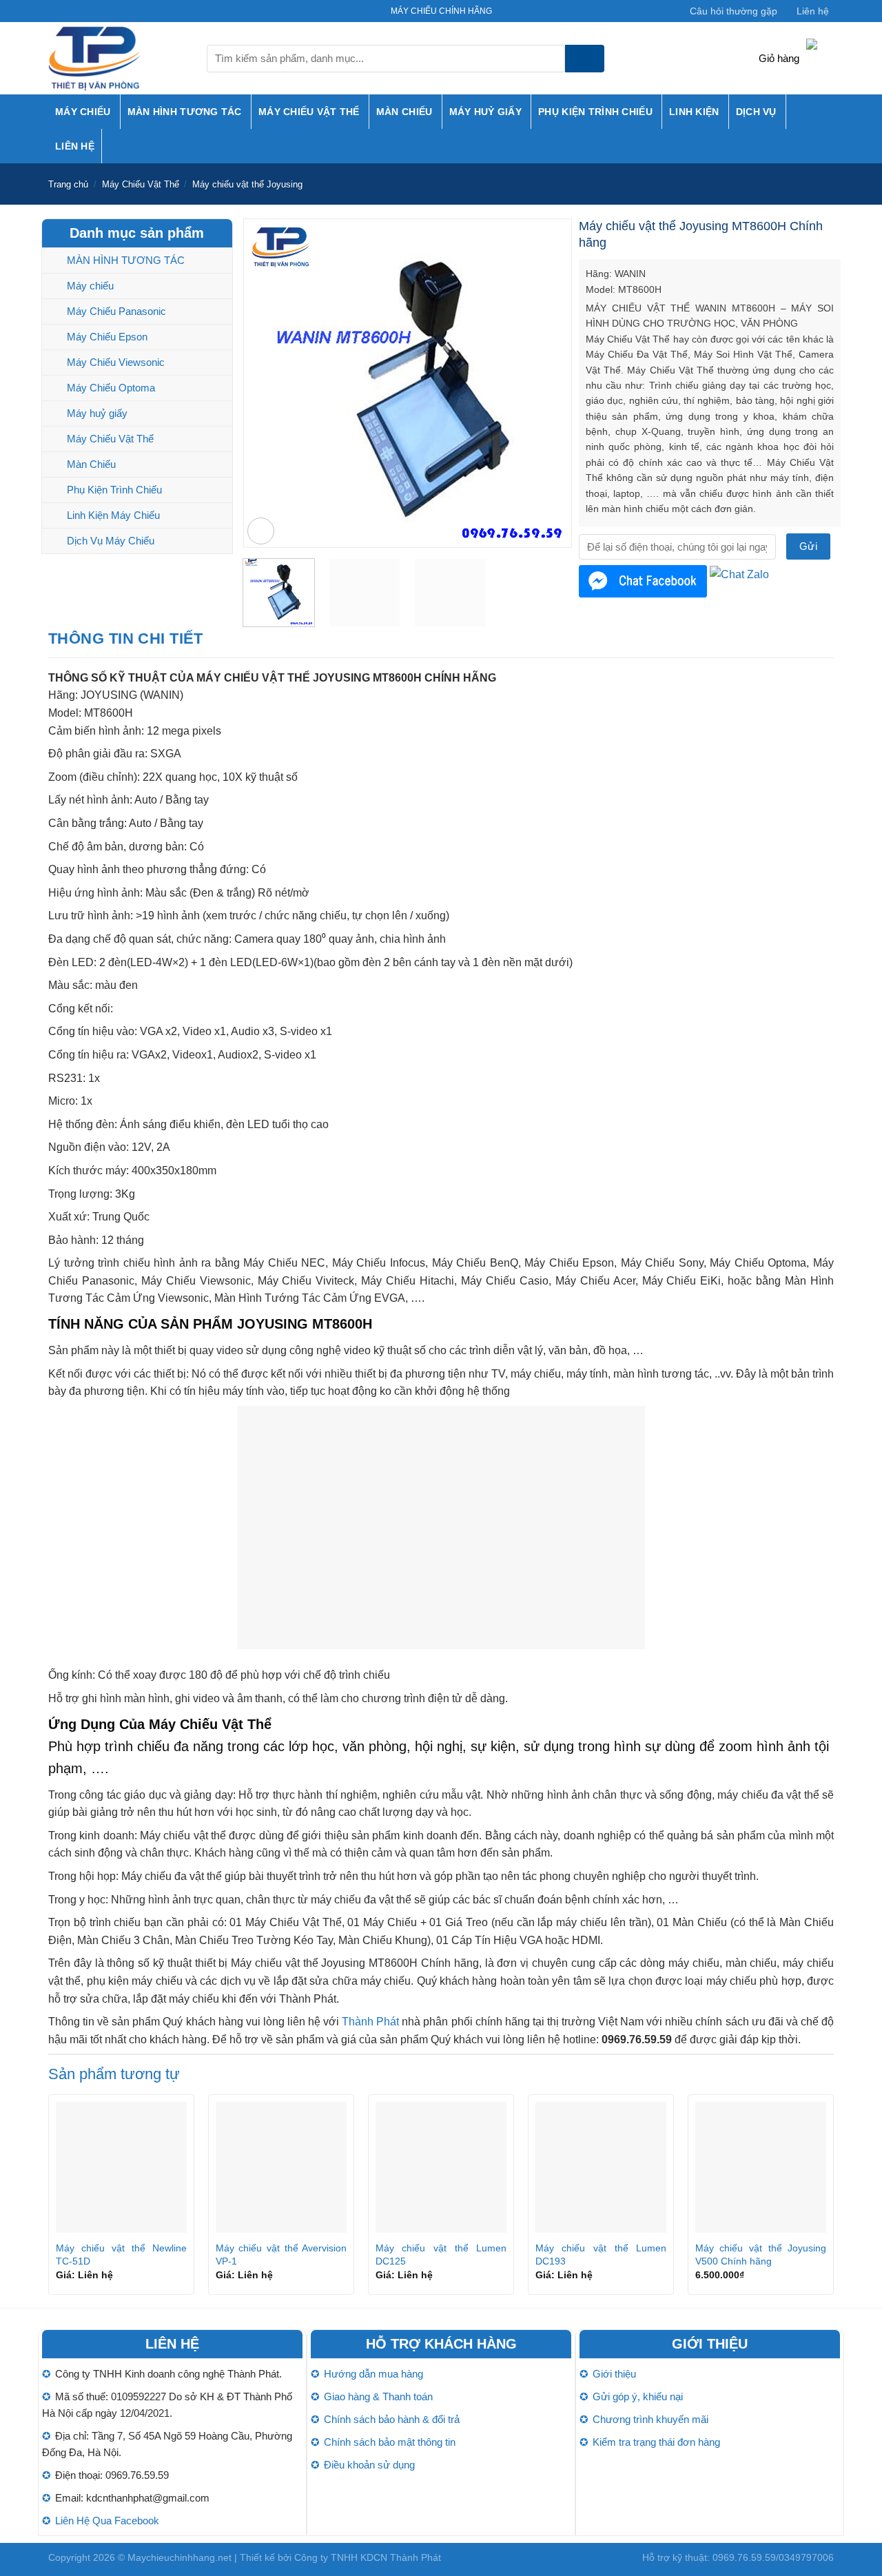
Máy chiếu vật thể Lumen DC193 (601, 2255)
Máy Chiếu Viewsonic (116, 362)
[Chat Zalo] (739, 574)
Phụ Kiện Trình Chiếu (595, 112)
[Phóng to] (261, 531)
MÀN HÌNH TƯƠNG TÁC (185, 112)
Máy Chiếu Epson (107, 337)
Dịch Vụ (756, 112)
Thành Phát (370, 2022)
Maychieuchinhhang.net (180, 2557)
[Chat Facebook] (643, 581)
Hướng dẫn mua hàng (373, 2374)
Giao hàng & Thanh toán (378, 2396)
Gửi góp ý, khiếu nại (638, 2396)
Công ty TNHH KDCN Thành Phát (368, 2557)
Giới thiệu (614, 2374)
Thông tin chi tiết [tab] (126, 638)
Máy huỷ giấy (485, 112)
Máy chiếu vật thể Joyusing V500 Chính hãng (761, 2255)
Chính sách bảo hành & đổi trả (392, 2419)
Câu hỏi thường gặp (734, 11)
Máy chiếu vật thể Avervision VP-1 (281, 2255)
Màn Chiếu (404, 112)
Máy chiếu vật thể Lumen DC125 (441, 2255)
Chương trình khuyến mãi (650, 2419)
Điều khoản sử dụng (369, 2465)
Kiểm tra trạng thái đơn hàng (656, 2442)
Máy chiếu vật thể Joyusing (247, 184)
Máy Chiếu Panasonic (116, 311)
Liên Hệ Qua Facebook (107, 2521)
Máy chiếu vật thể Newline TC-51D (121, 2255)
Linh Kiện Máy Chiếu (113, 515)
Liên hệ (813, 11)
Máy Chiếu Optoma (111, 388)
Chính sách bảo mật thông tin (390, 2442)
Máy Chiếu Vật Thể (309, 112)
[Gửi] (585, 59)
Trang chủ (68, 184)
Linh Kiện (694, 112)
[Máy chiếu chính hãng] (117, 58)
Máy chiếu (83, 112)
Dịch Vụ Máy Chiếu (111, 541)
